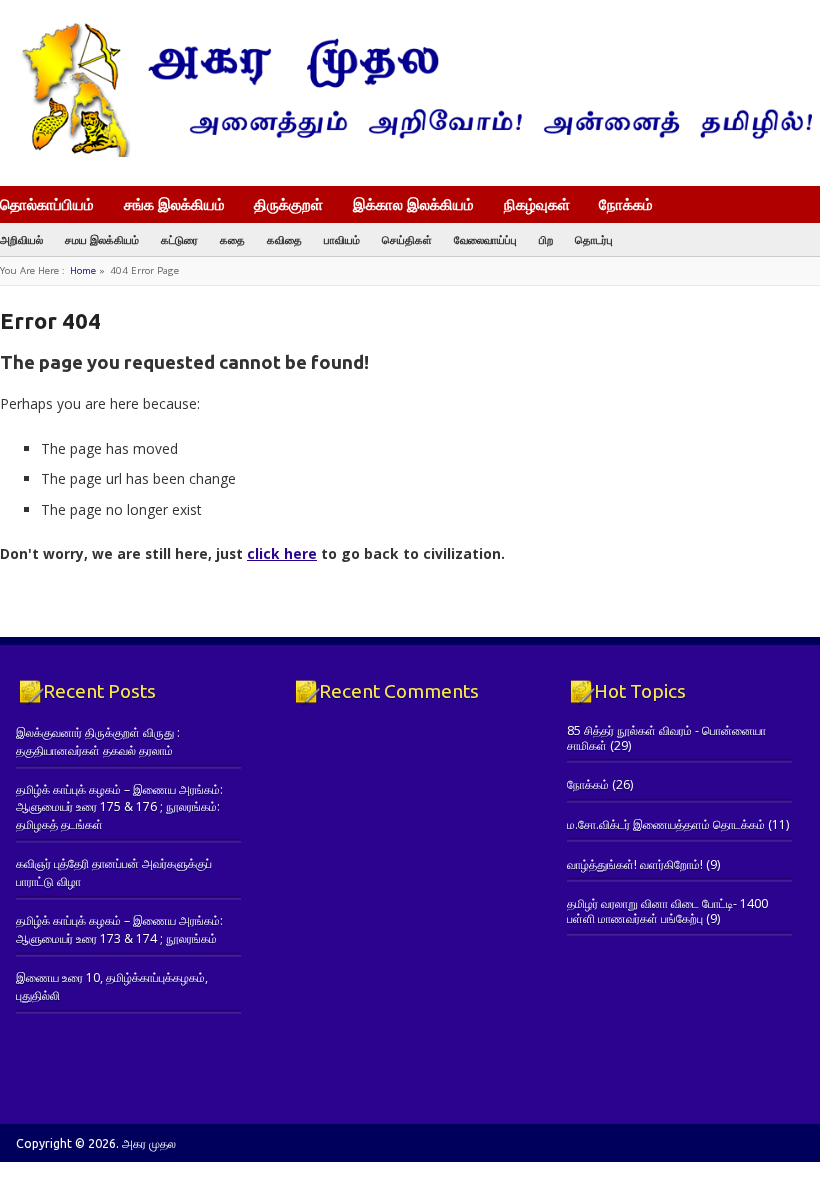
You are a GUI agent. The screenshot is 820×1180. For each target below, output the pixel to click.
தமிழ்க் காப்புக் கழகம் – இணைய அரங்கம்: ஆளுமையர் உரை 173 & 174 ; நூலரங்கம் (119, 929)
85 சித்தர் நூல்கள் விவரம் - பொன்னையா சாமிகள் (666, 737)
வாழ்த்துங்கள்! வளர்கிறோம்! (635, 864)
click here (282, 553)
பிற (546, 239)
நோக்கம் (626, 206)
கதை (232, 239)
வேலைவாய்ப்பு (485, 239)
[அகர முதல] (410, 152)
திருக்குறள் (288, 204)
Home (83, 270)
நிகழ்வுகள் (537, 204)
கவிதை (284, 239)
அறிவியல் (21, 239)
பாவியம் (342, 239)
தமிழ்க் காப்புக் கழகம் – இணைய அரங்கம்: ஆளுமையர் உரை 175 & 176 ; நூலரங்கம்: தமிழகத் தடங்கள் (119, 807)
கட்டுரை (179, 239)
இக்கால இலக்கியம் (413, 204)
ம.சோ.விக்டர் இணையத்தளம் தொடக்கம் (666, 824)
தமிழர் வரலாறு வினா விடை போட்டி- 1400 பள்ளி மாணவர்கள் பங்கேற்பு (667, 910)
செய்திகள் (407, 239)
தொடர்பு (594, 239)
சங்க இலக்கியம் (174, 204)
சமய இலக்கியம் (102, 239)
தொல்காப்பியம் (47, 204)
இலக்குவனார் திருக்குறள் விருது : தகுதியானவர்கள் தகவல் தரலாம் (98, 741)
